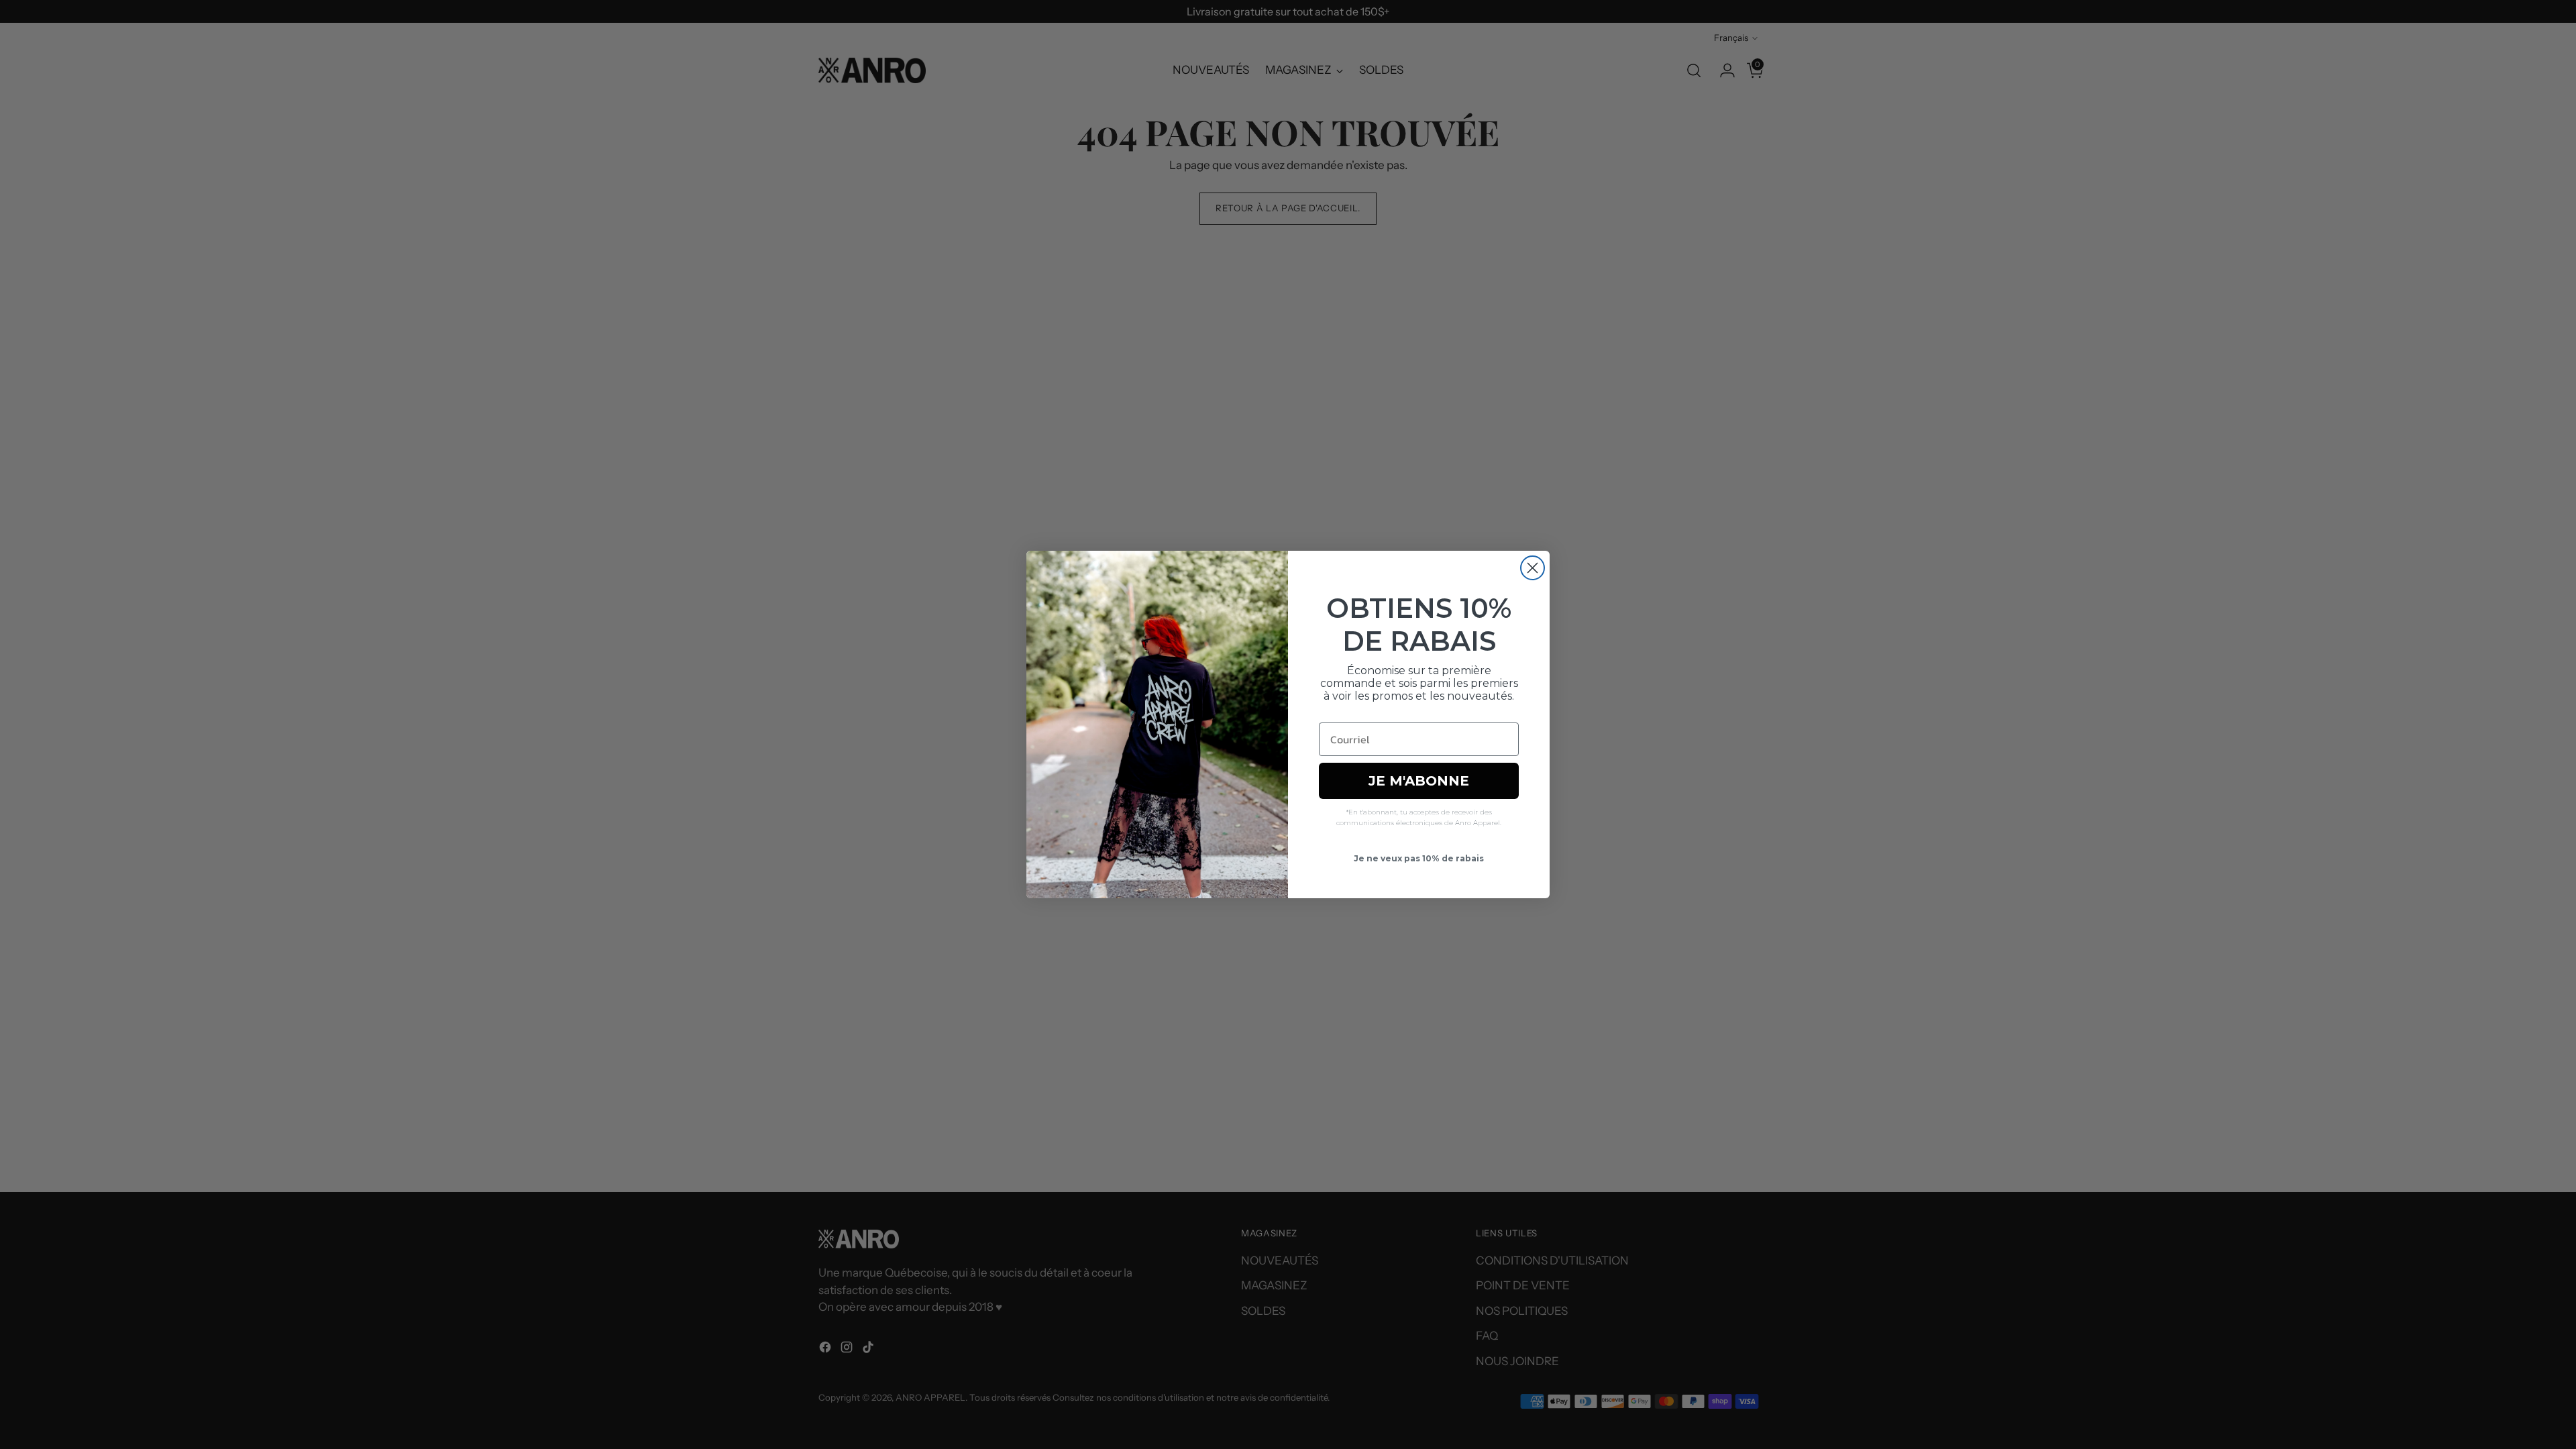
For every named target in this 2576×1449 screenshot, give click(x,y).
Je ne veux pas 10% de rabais (1419, 858)
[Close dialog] (1533, 568)
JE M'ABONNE (1419, 781)
